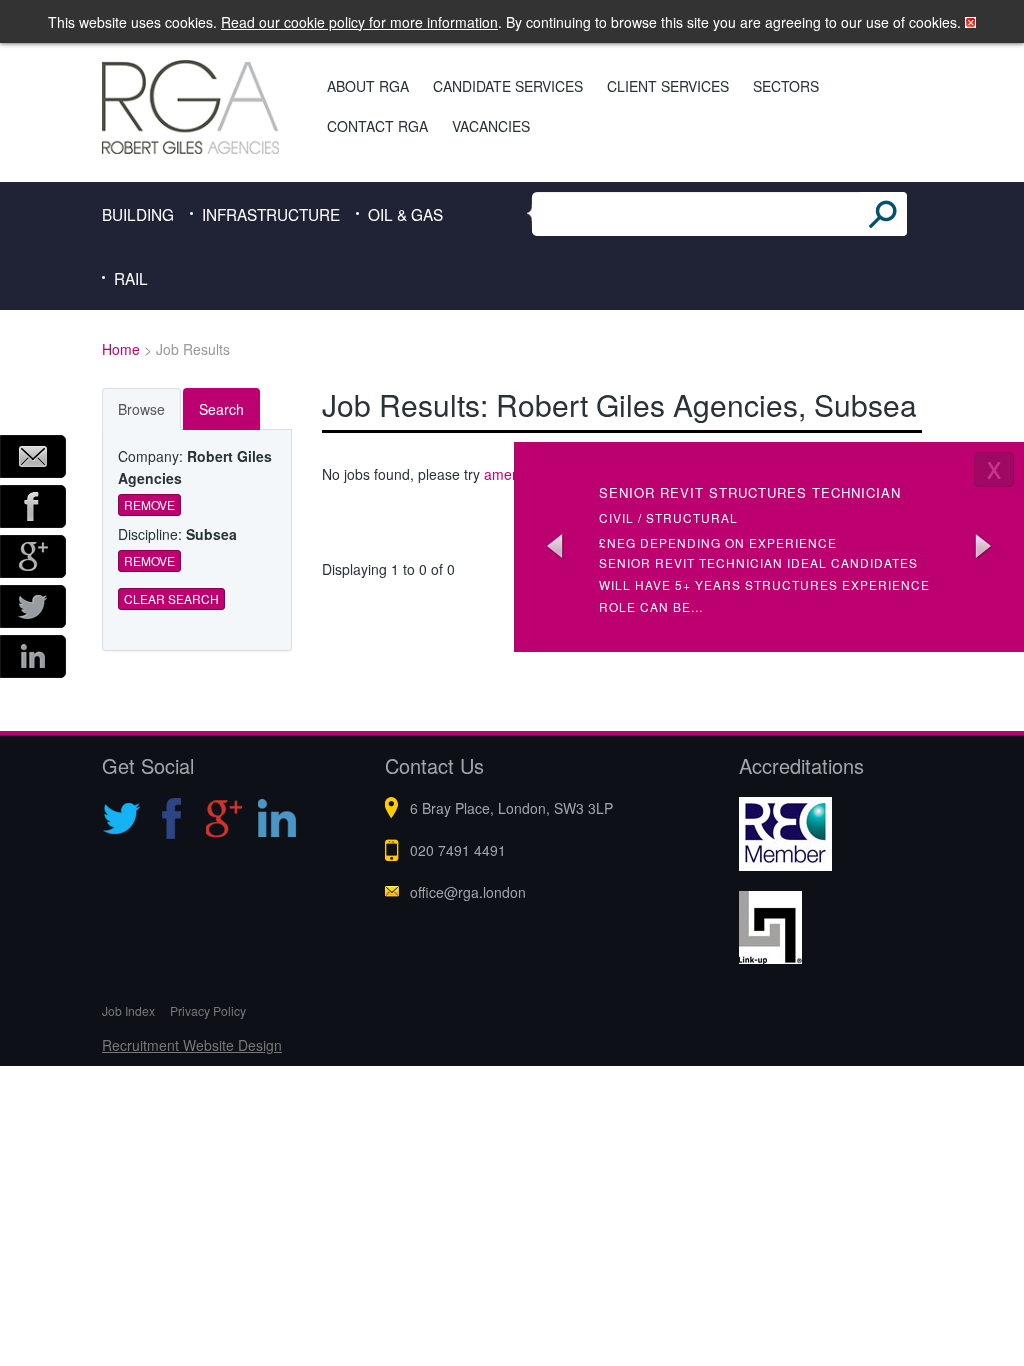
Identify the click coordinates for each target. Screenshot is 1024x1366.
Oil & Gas (405, 214)
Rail (131, 278)
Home (121, 349)
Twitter (33, 606)
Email (33, 456)
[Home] (193, 107)
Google (33, 556)
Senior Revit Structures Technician (750, 492)
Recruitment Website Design (192, 1045)
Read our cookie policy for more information (359, 22)
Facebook (33, 506)
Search (221, 409)
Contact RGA (377, 126)
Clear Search (171, 598)
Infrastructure (271, 214)
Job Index (128, 1010)
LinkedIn (33, 656)
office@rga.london (468, 892)
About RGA (368, 86)
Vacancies (491, 126)
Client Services (668, 86)
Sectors (786, 86)
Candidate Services (508, 86)
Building (138, 214)
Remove (149, 504)
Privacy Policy (208, 1010)
